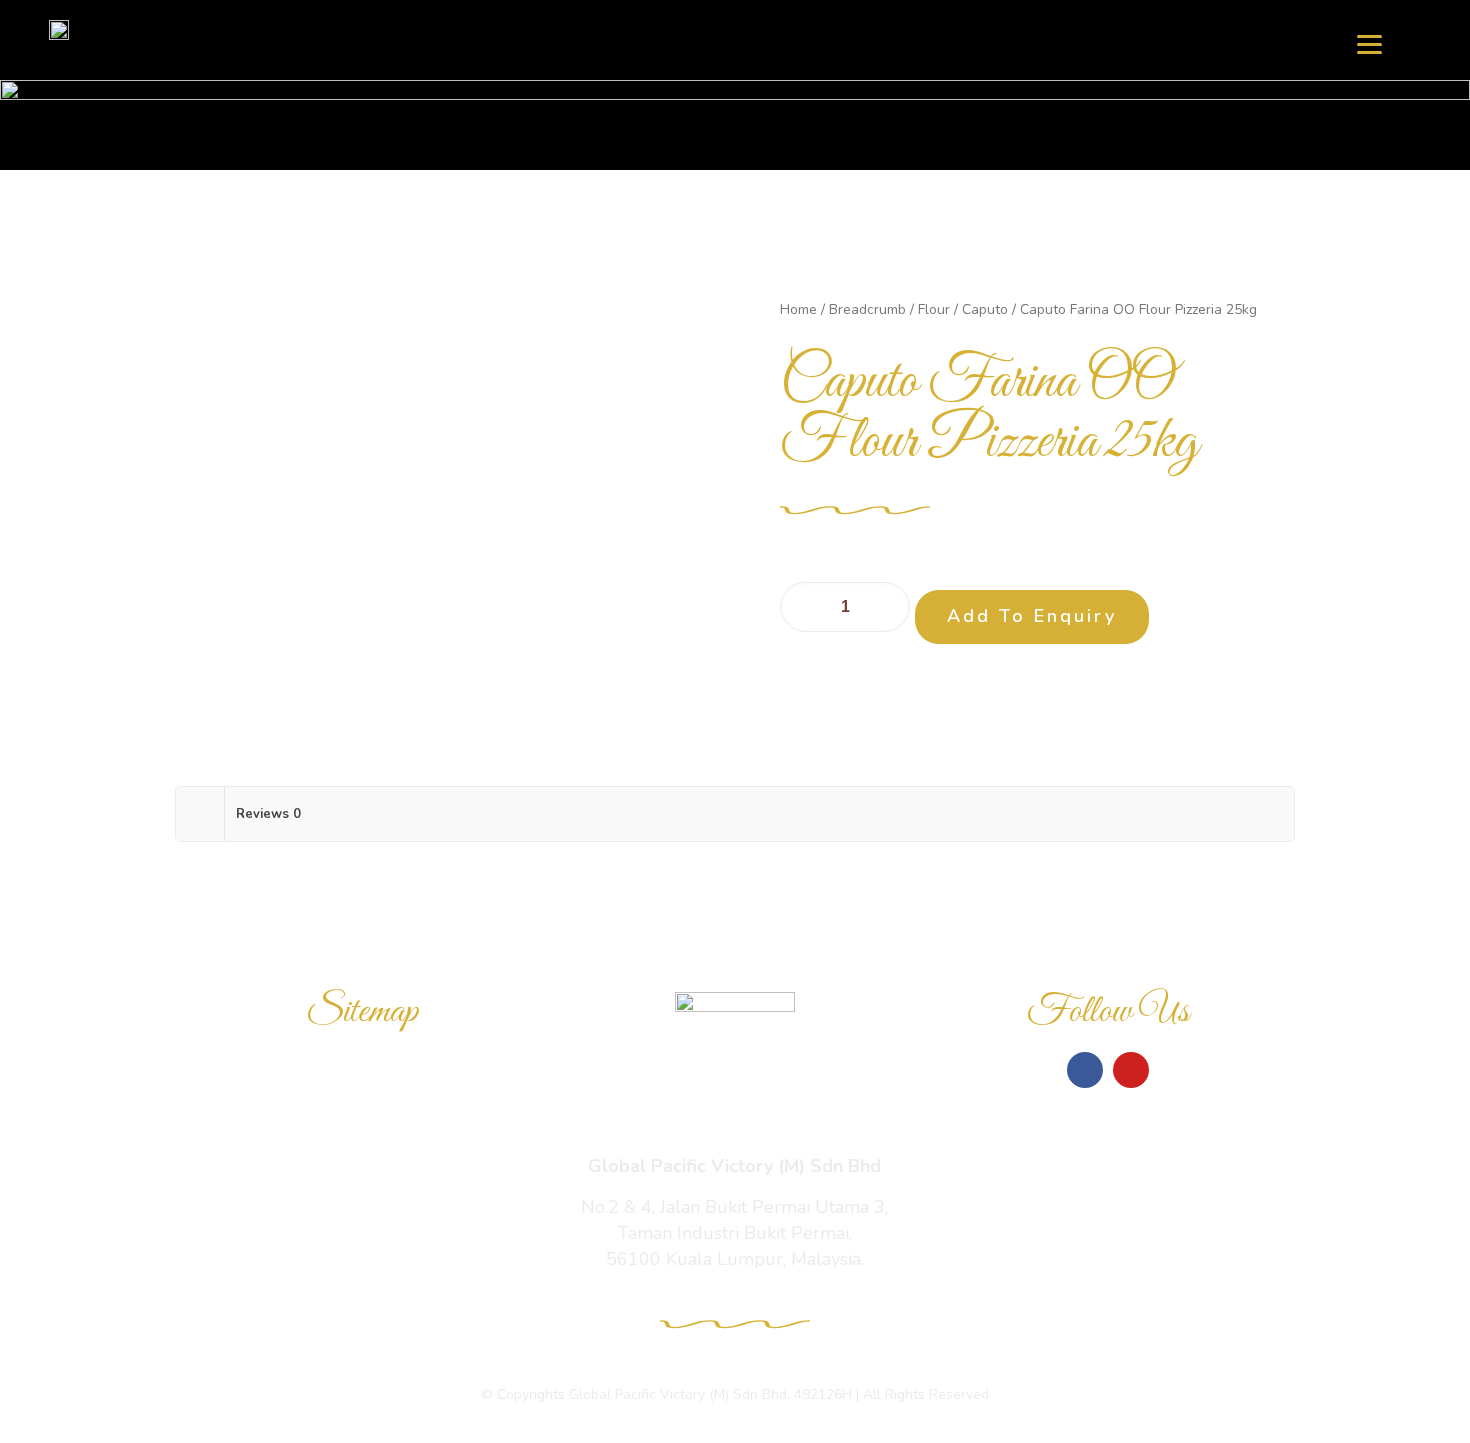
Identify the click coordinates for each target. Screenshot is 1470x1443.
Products (361, 1121)
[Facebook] (1085, 1070)
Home (798, 309)
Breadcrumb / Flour (889, 309)
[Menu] (1369, 42)
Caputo (985, 309)
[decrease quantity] (802, 607)
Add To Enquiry (1032, 616)
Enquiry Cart (361, 1167)
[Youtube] (1131, 1070)
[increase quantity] (887, 607)
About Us (362, 1213)
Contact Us (361, 1259)
